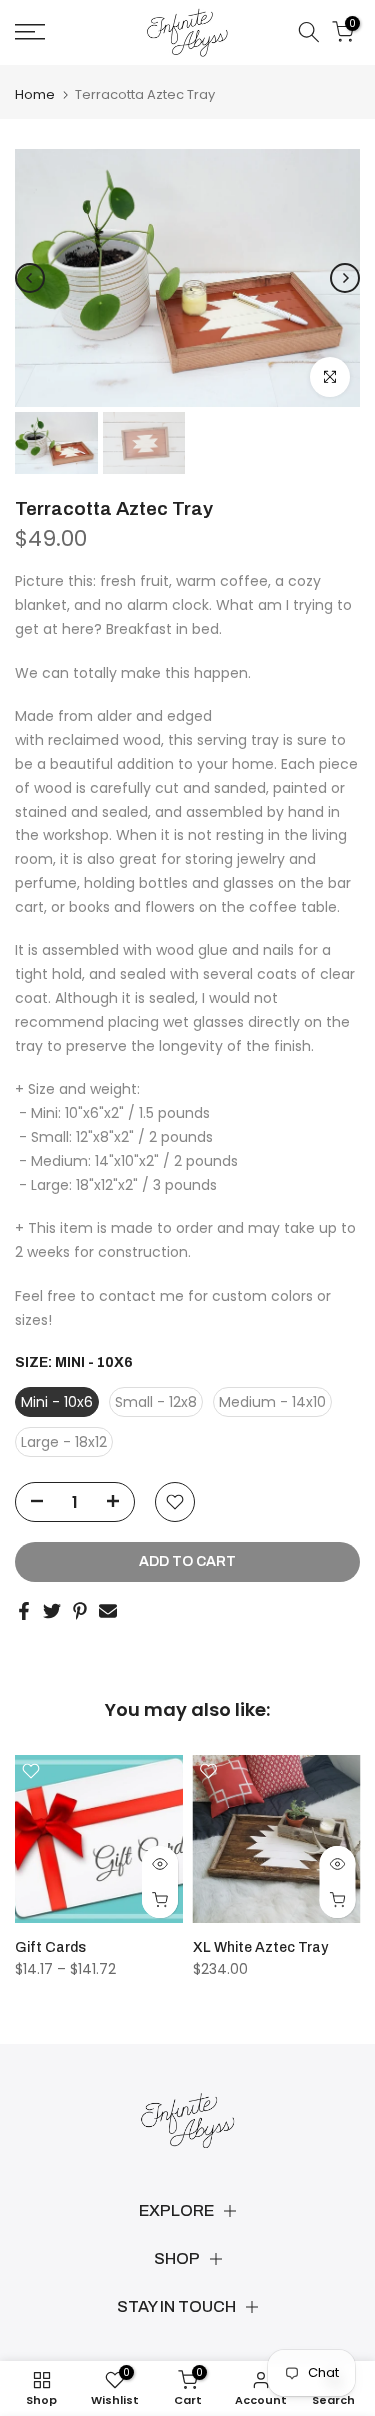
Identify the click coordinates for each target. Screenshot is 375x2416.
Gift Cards (50, 1947)
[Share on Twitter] (52, 1611)
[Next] (345, 278)
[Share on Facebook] (24, 1611)
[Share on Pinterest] (80, 1611)
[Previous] (30, 278)
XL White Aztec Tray (260, 1947)
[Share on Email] (108, 1611)
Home (35, 94)
